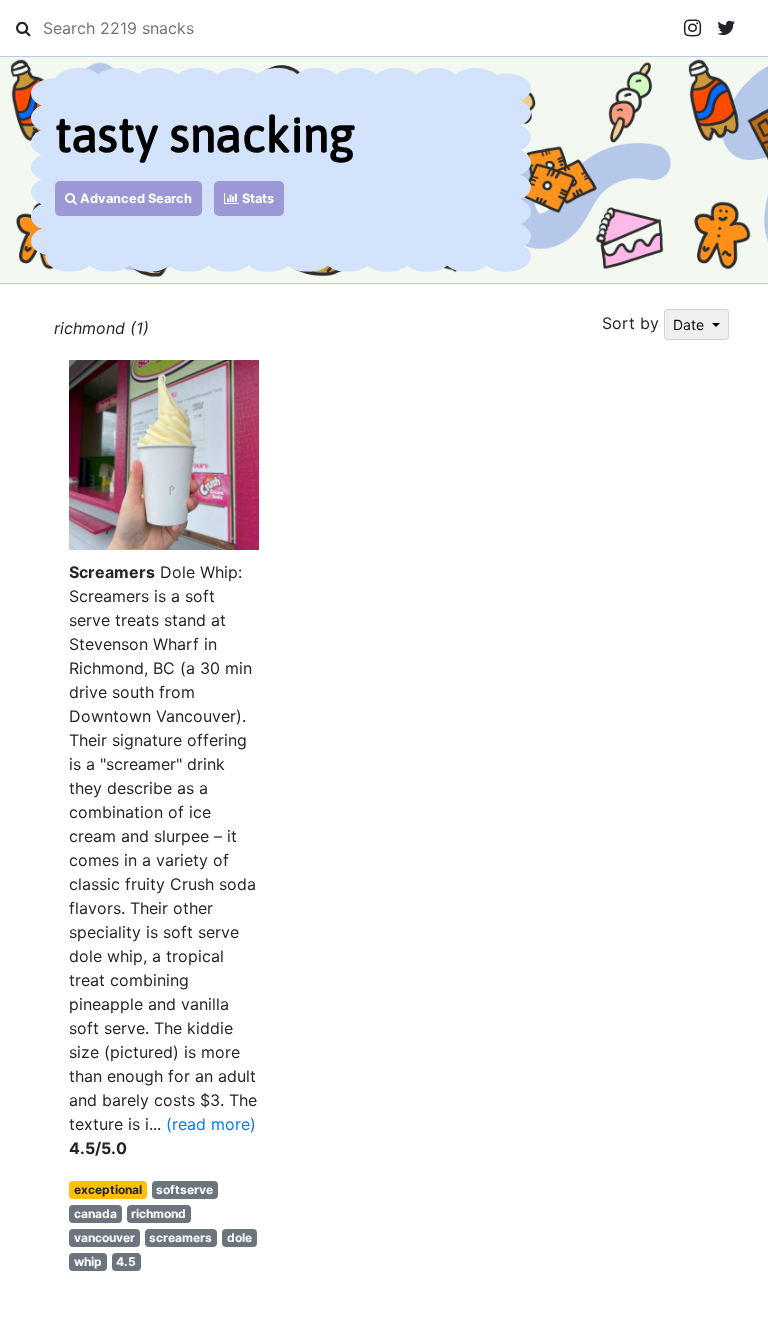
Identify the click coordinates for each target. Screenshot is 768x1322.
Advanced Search (134, 198)
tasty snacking (205, 134)
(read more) (211, 1124)
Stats (256, 198)
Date (690, 324)
